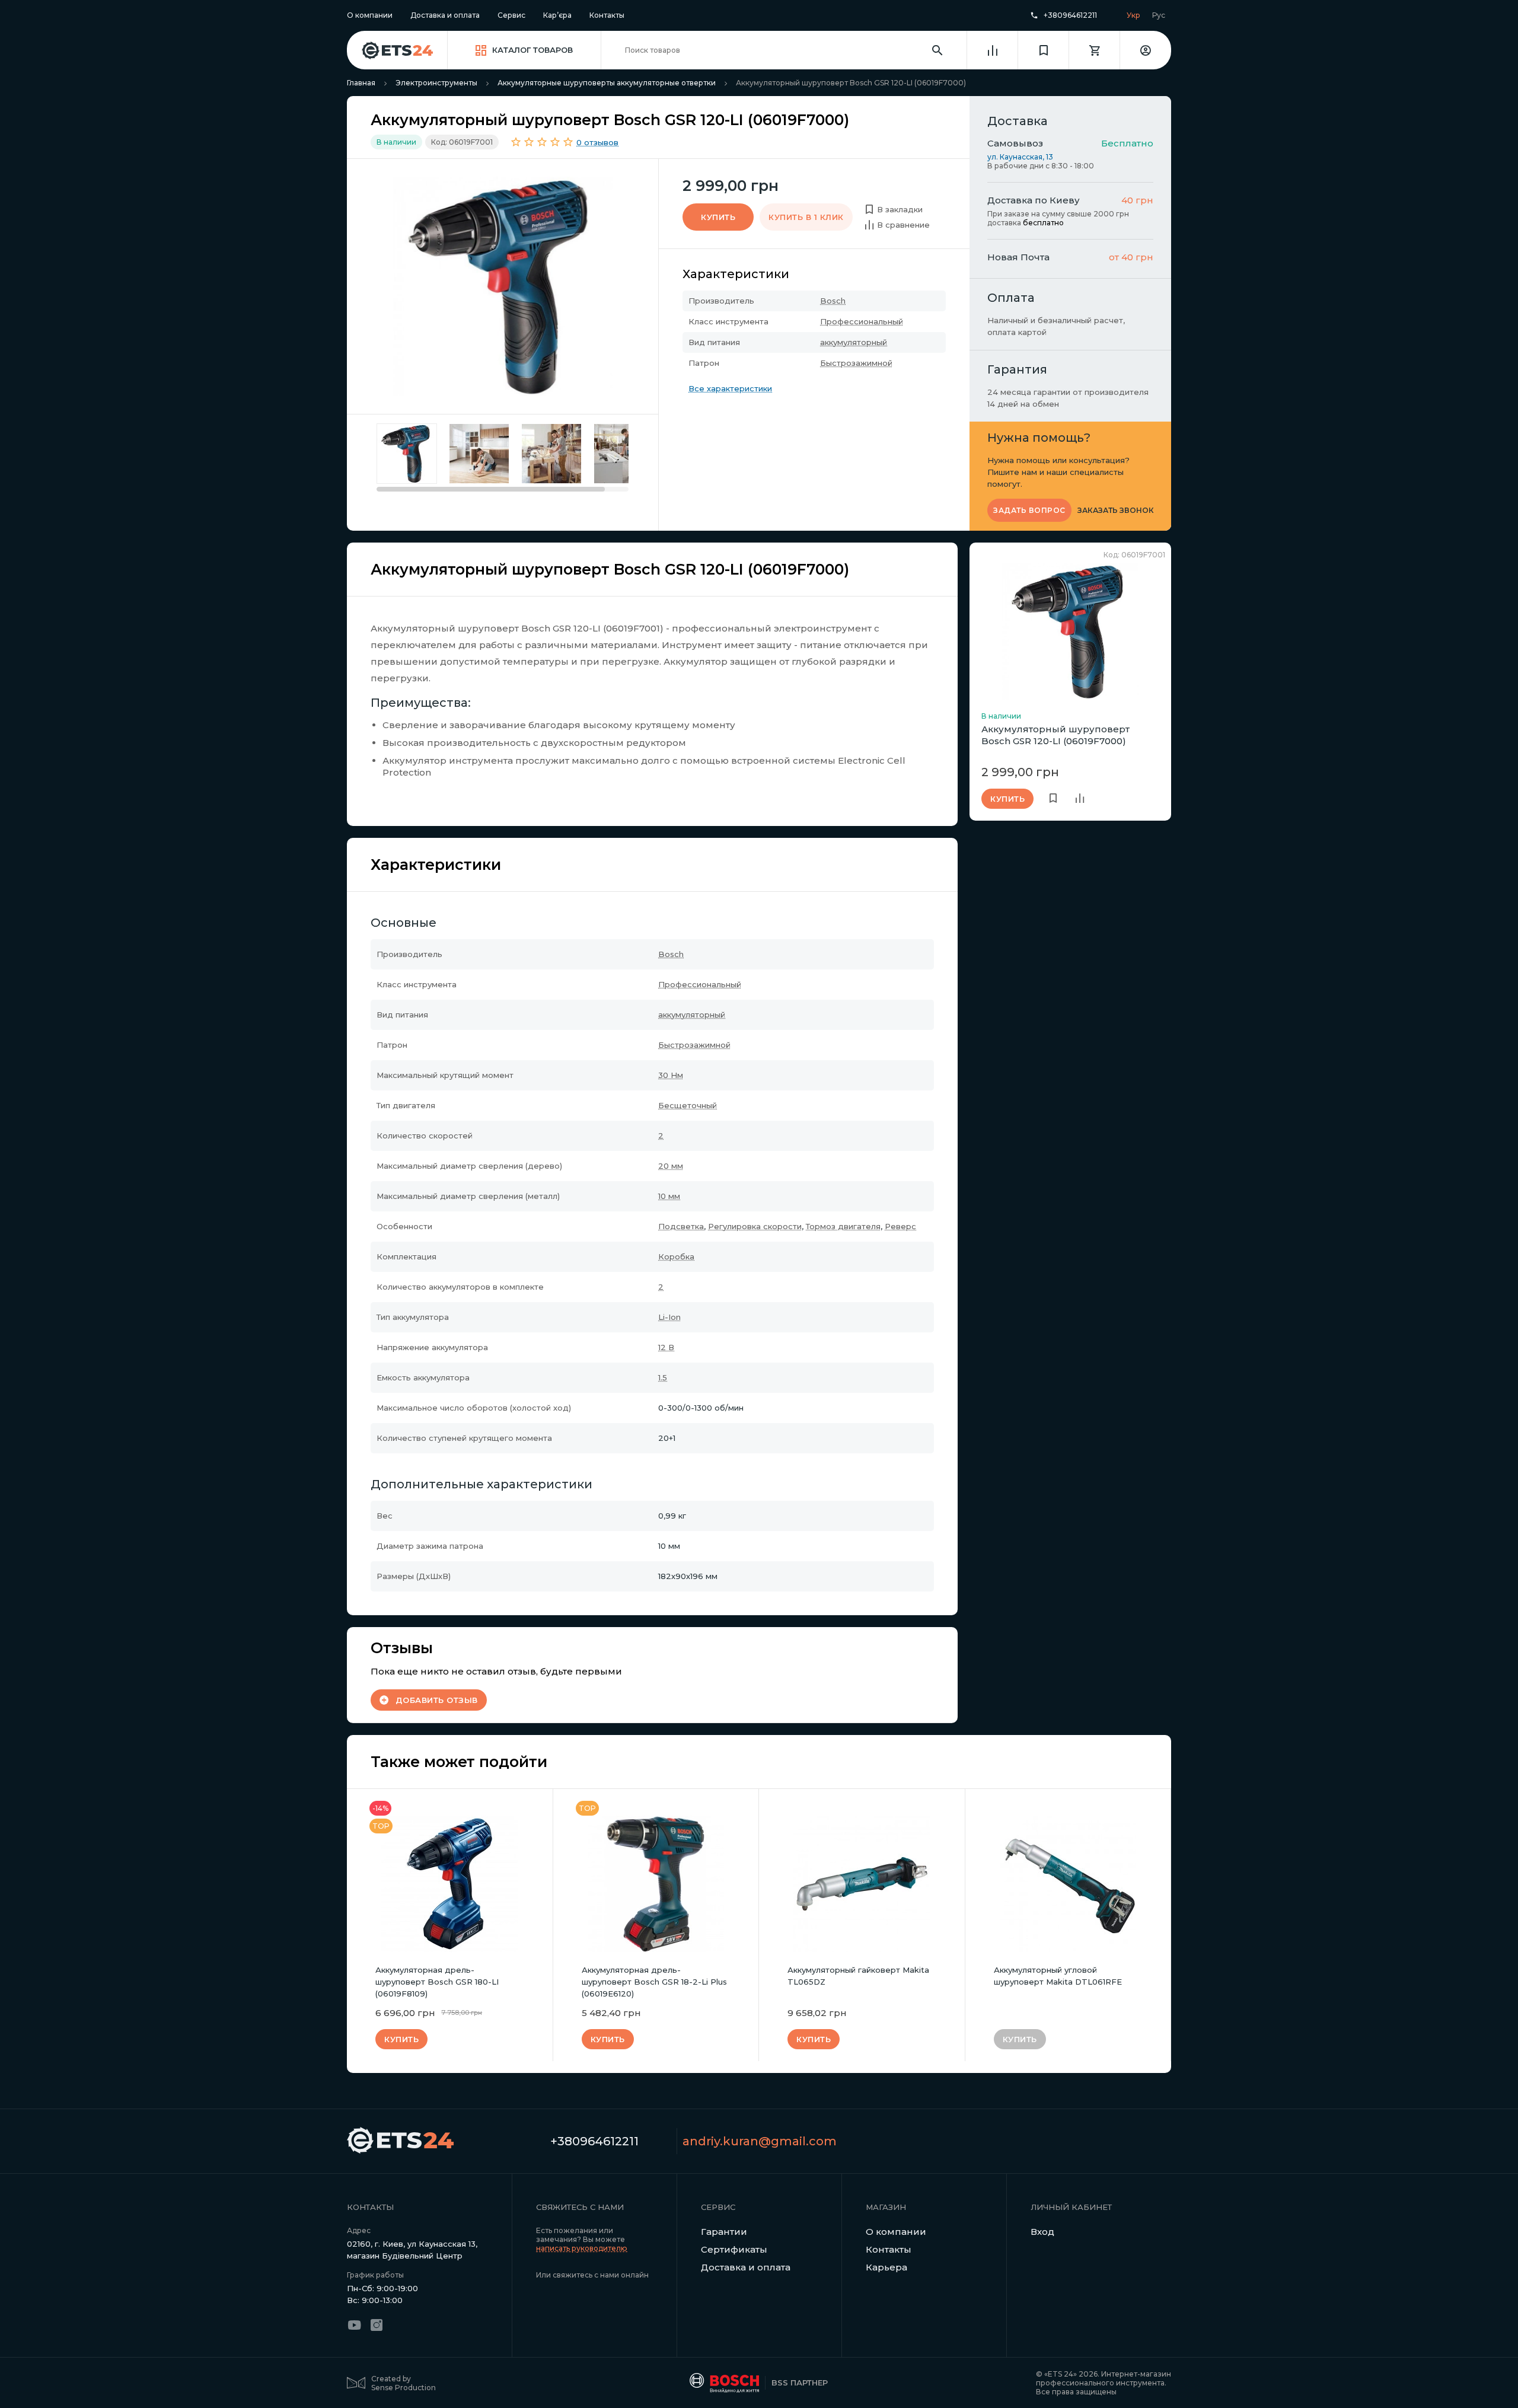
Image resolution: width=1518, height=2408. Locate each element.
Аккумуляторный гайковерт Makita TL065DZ (858, 1976)
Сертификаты (734, 2249)
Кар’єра (557, 15)
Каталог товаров (532, 50)
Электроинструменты (436, 83)
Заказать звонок (1116, 511)
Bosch (833, 301)
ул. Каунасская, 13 (1020, 157)
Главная (361, 83)
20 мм (671, 1166)
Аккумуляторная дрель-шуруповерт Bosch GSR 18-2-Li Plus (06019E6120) (654, 1982)
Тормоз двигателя (843, 1226)
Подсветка (681, 1226)
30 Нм (671, 1075)
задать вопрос (1029, 510)
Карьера (886, 2267)
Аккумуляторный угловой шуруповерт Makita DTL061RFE (1058, 1976)
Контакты (607, 15)
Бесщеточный (688, 1105)
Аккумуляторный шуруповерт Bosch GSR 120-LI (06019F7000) (1055, 735)
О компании (370, 15)
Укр (1133, 15)
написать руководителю (582, 2248)
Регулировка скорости (755, 1226)
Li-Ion (669, 1317)
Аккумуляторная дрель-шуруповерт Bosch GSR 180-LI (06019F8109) (437, 1982)
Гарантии (724, 2232)
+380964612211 (1070, 15)
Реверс (900, 1226)
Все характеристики (730, 388)
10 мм (669, 1196)
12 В (666, 1347)
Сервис (511, 15)
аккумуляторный (854, 342)
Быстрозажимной (856, 363)
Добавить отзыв (437, 1700)
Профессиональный (862, 321)
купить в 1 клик (806, 217)
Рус (1159, 15)
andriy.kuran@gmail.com (760, 2141)
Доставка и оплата (445, 15)
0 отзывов (597, 142)
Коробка (676, 1256)
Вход (1042, 2232)
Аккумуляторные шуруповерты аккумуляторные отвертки (607, 83)
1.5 (663, 1377)
